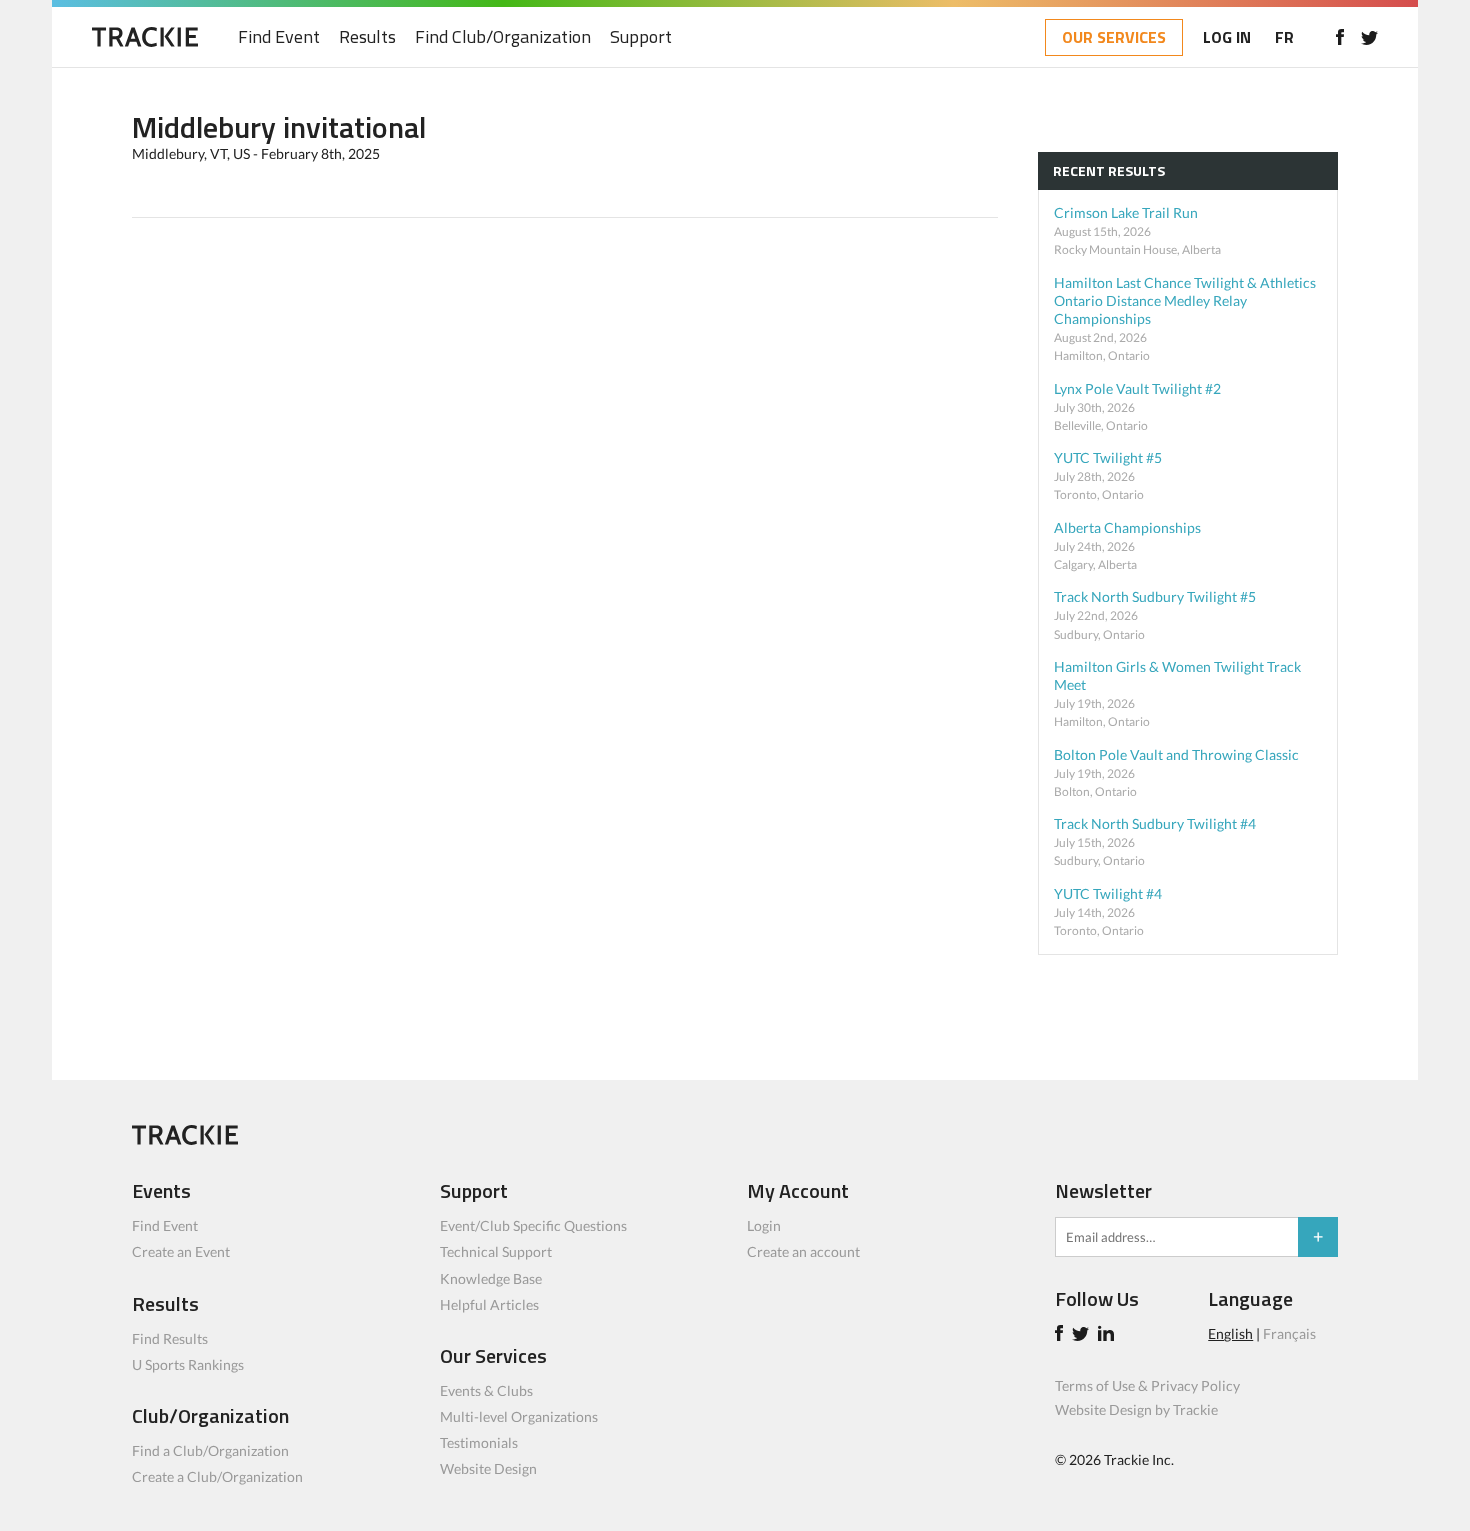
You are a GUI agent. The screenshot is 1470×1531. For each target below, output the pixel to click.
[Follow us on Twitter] (1369, 37)
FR (1284, 37)
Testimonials (479, 1442)
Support (641, 37)
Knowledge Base (491, 1278)
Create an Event (181, 1251)
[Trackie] (185, 1139)
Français (1289, 1333)
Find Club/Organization (503, 37)
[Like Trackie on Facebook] (1062, 1335)
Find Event (279, 37)
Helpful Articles (489, 1304)
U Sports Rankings (188, 1364)
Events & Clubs (486, 1390)
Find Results (170, 1338)
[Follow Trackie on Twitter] (1083, 1335)
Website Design (488, 1468)
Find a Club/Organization (210, 1450)
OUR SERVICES (1114, 37)
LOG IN (1227, 37)
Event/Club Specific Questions (533, 1225)
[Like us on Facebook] (1339, 37)
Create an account (803, 1251)
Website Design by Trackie (1136, 1409)
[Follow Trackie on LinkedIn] (1109, 1335)
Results (367, 37)
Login (764, 1225)
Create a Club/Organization (217, 1476)
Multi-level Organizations (519, 1416)
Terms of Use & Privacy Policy (1147, 1385)
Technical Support (496, 1251)
